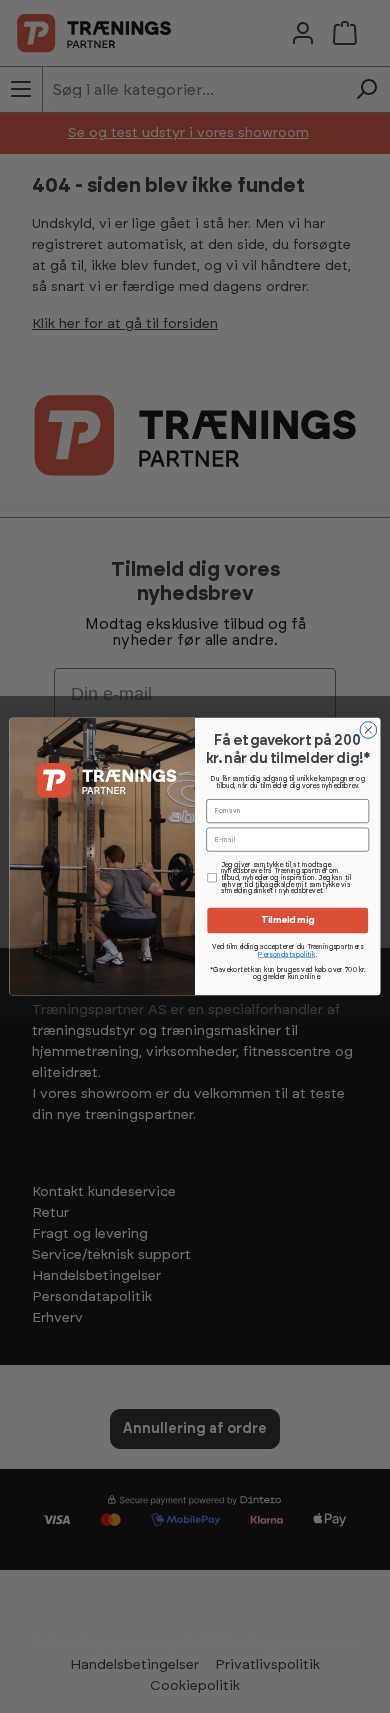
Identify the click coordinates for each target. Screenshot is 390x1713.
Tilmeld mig (288, 921)
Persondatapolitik (286, 954)
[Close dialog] (368, 730)
